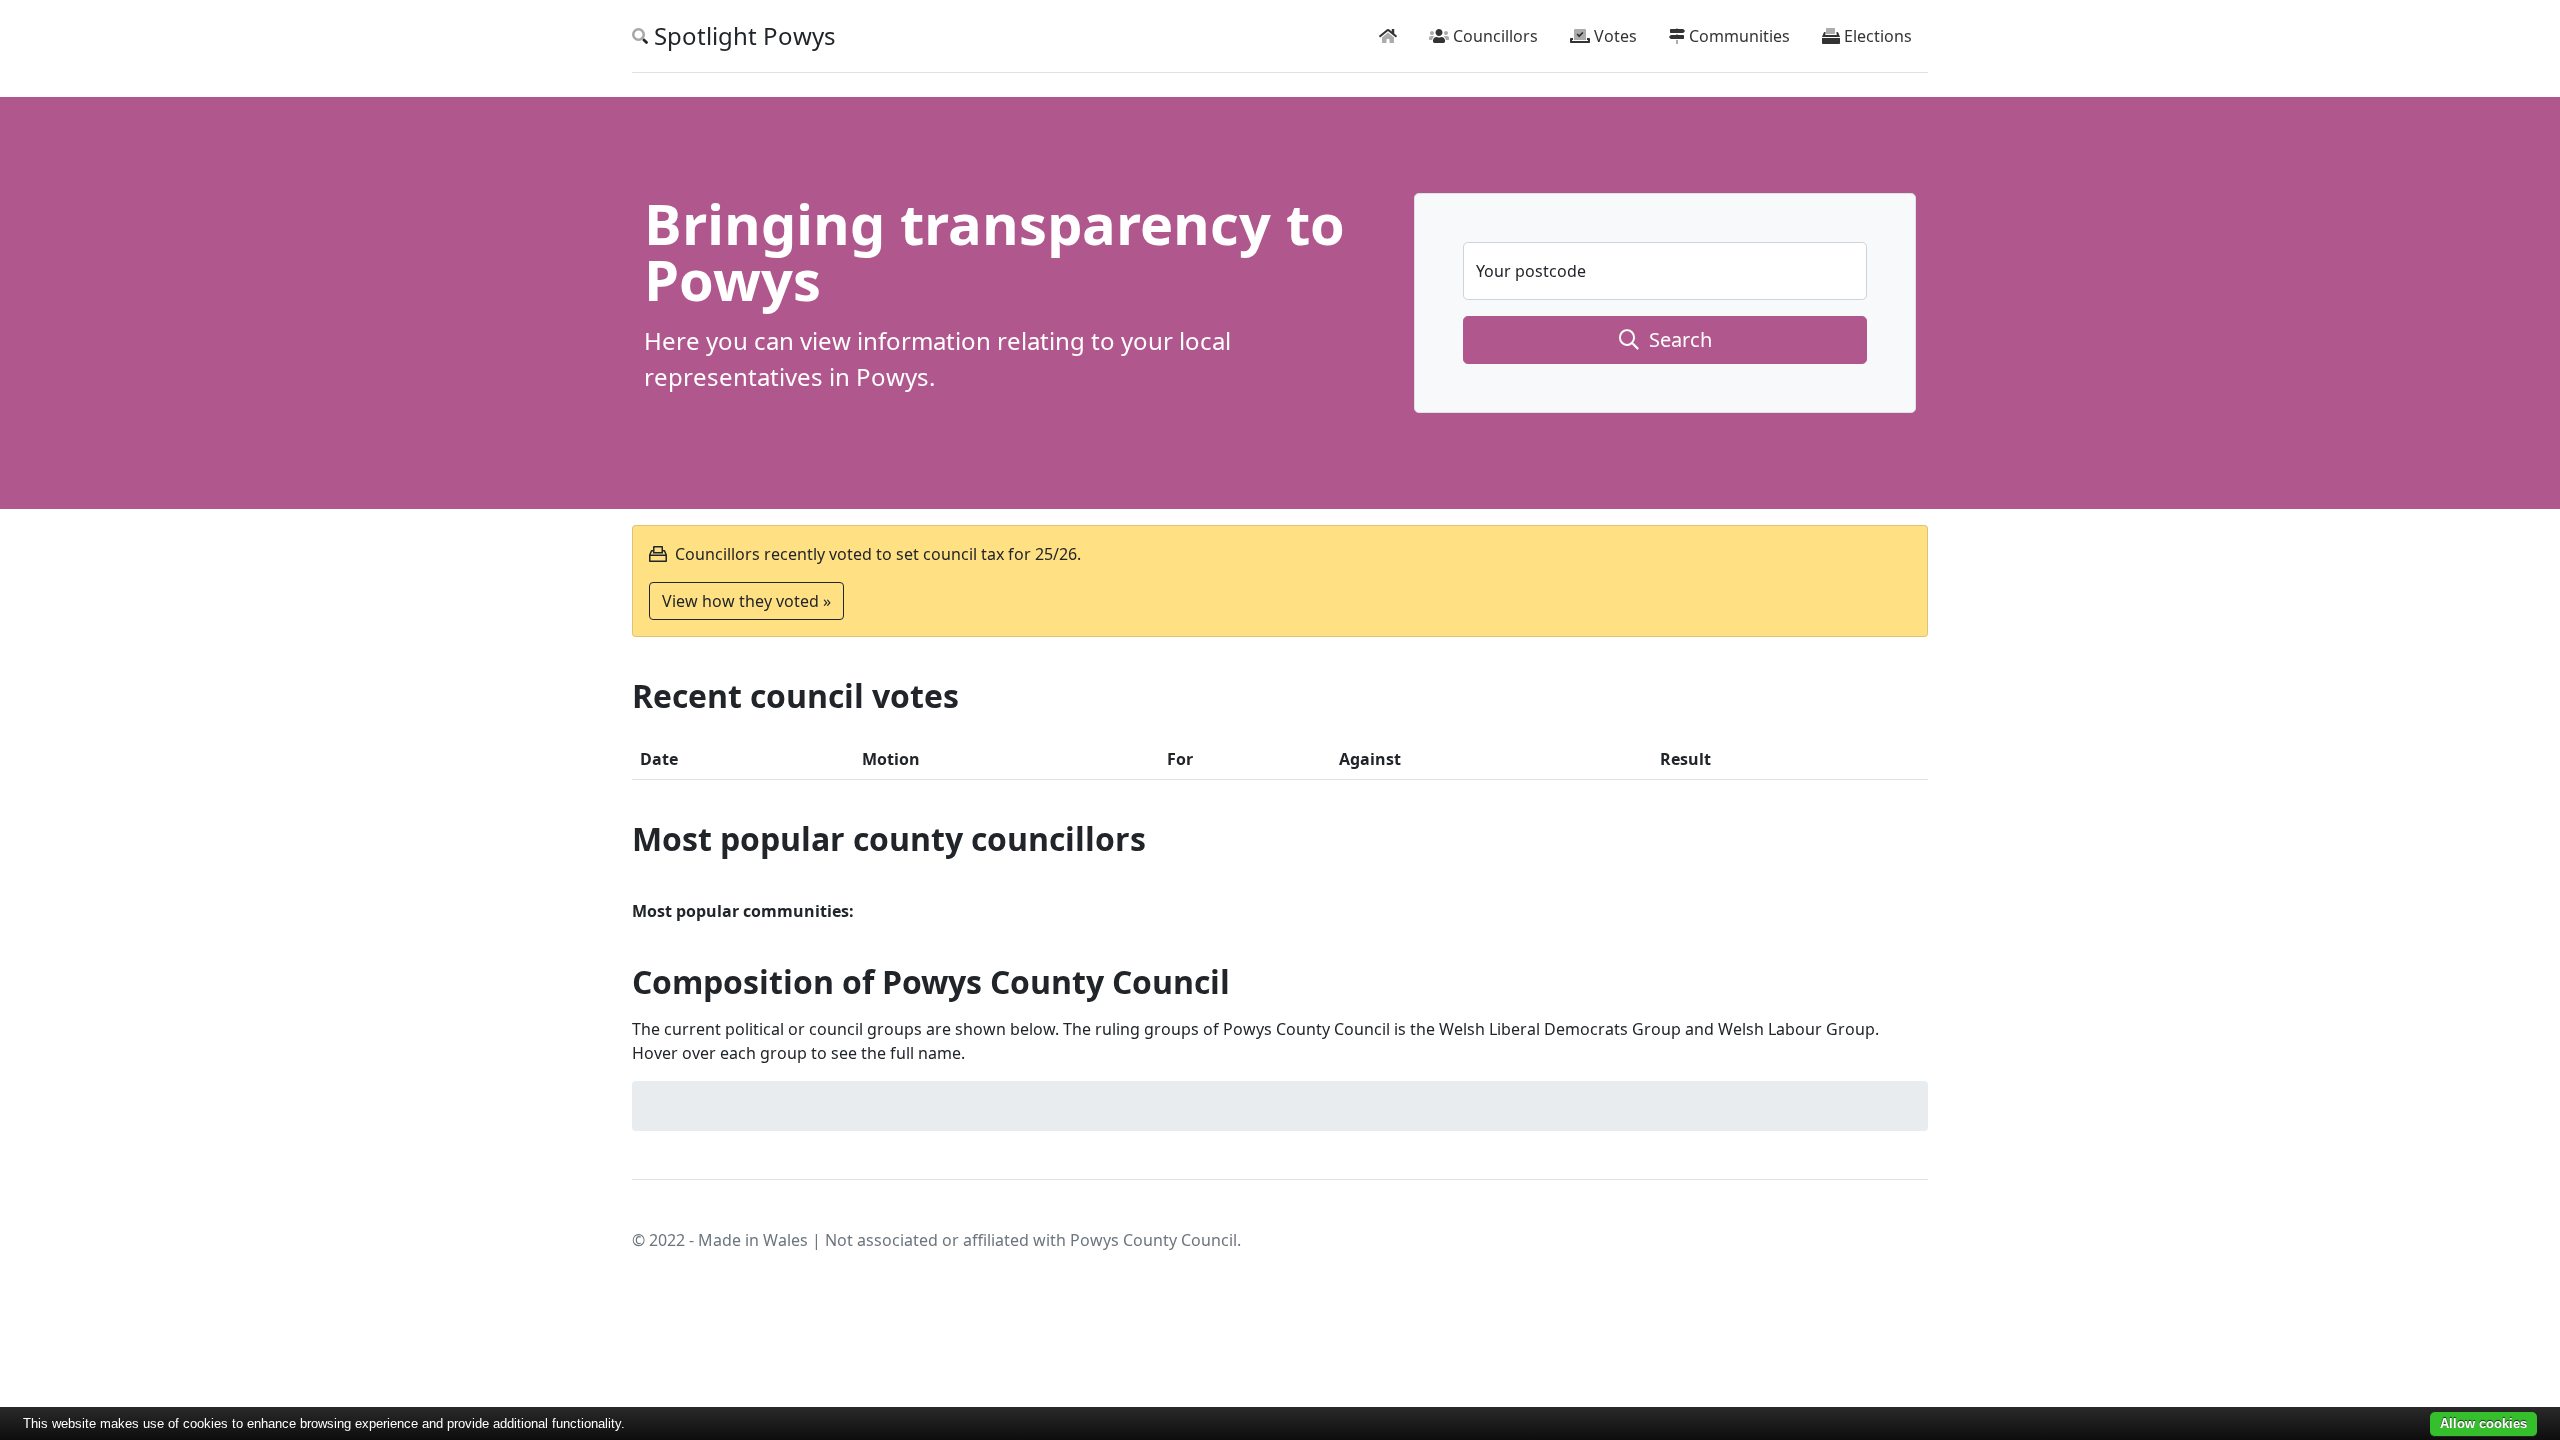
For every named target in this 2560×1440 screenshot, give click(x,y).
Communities (1737, 36)
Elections (1876, 36)
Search (1675, 339)
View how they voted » (746, 601)
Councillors (1493, 36)
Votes (1613, 36)
